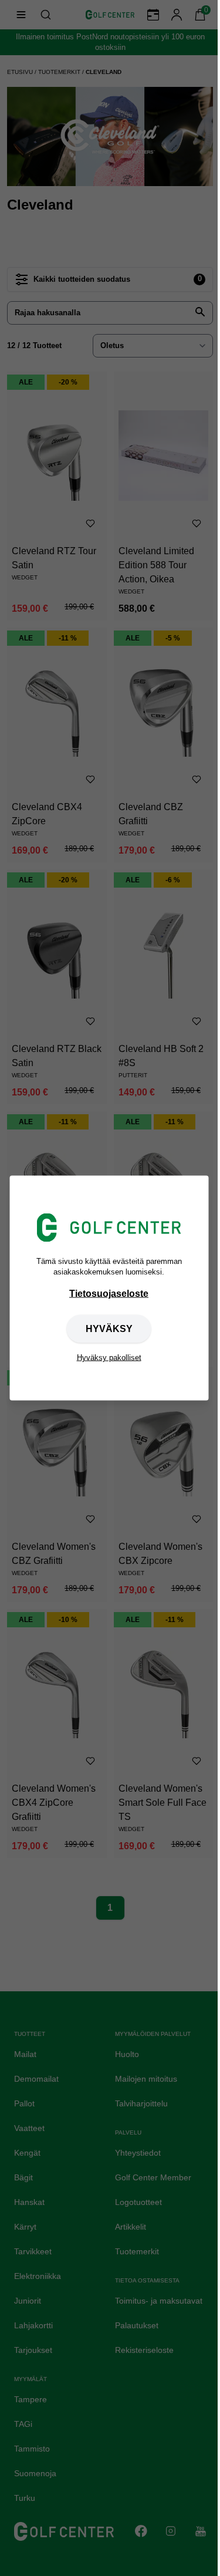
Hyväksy (109, 1328)
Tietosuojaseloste (109, 1293)
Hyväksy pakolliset (109, 1357)
